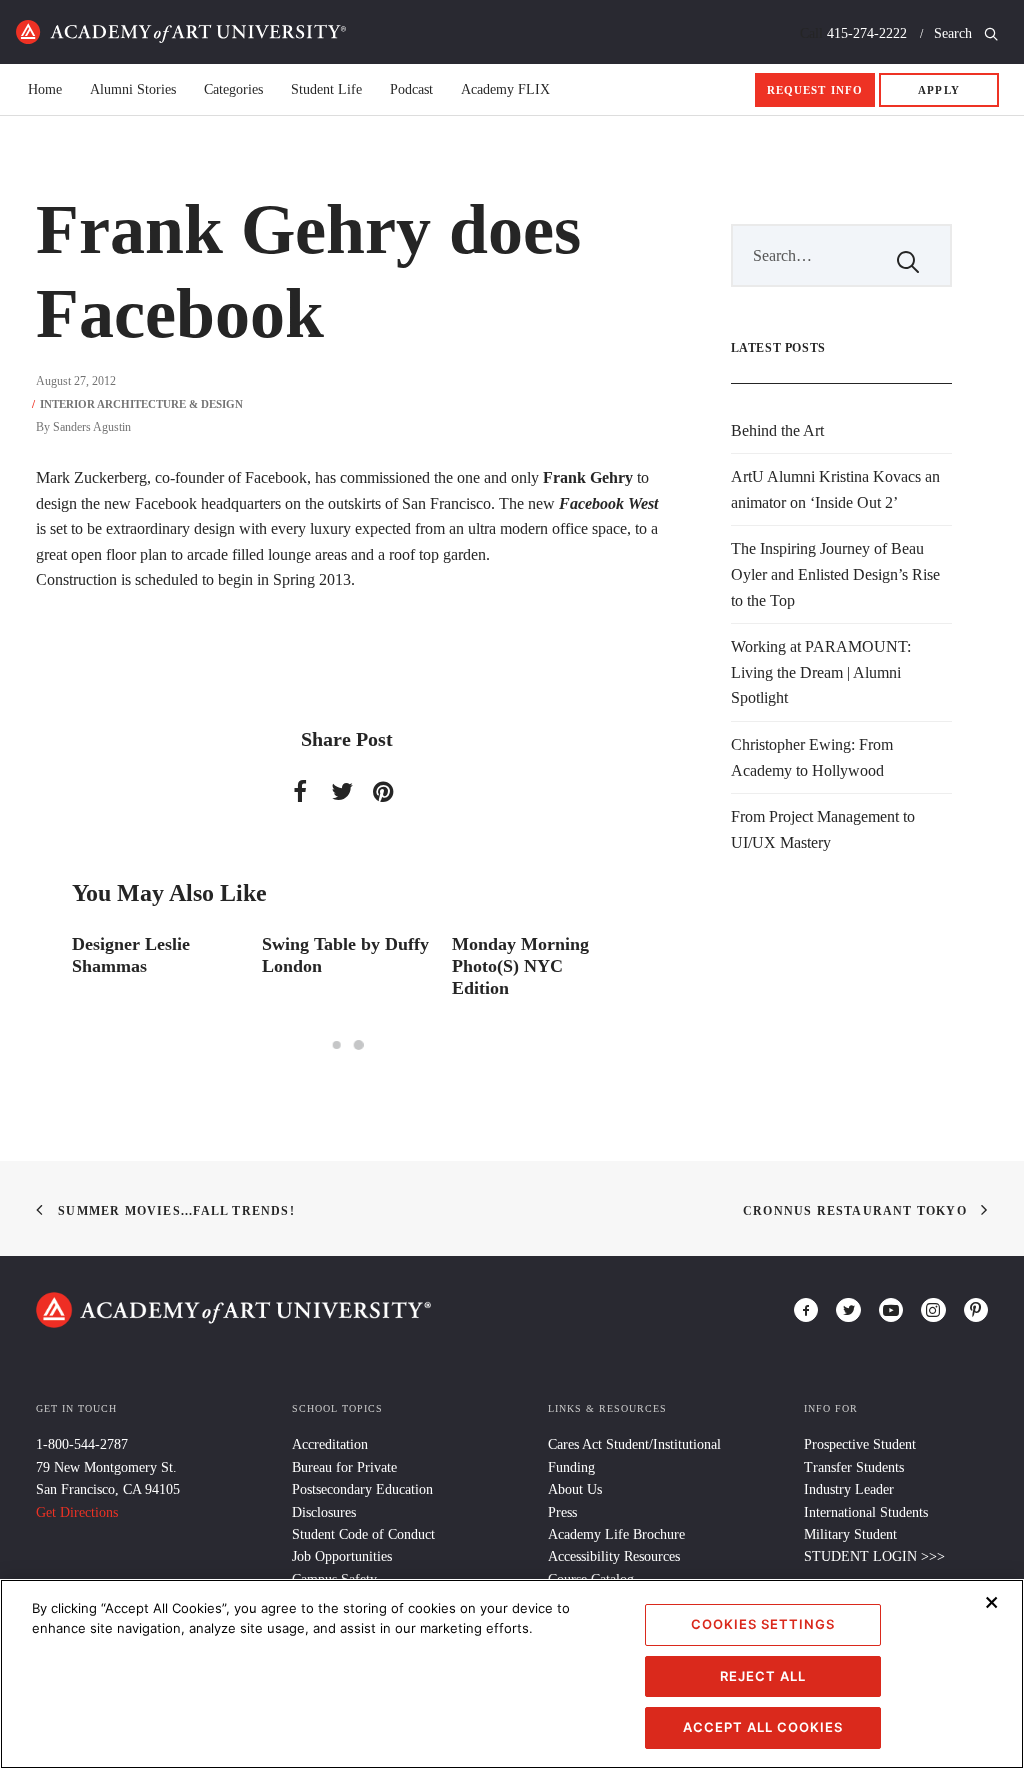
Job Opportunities (342, 1556)
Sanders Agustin (92, 427)
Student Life (326, 90)
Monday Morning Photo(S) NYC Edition (520, 965)
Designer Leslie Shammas (131, 955)
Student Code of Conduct (363, 1534)
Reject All (763, 1676)
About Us (575, 1489)
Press (562, 1512)
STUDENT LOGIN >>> (874, 1556)
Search (955, 33)
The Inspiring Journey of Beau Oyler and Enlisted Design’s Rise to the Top (835, 574)
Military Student (850, 1534)
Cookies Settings (763, 1624)
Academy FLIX (505, 90)
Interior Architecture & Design (141, 404)
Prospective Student (860, 1444)
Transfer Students (854, 1467)
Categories (233, 90)
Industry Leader (849, 1489)
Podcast (411, 90)
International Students (866, 1512)
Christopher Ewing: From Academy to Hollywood (812, 757)
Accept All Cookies (763, 1727)
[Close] (992, 1602)
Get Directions (77, 1512)
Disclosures (324, 1512)
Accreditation (330, 1444)
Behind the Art (777, 430)
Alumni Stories (133, 90)
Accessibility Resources (614, 1556)
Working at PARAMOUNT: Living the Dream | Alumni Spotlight (821, 672)
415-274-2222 (867, 33)
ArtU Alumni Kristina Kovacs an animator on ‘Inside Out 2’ (835, 489)
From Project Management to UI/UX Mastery (823, 829)
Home (181, 32)
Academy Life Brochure (616, 1534)
